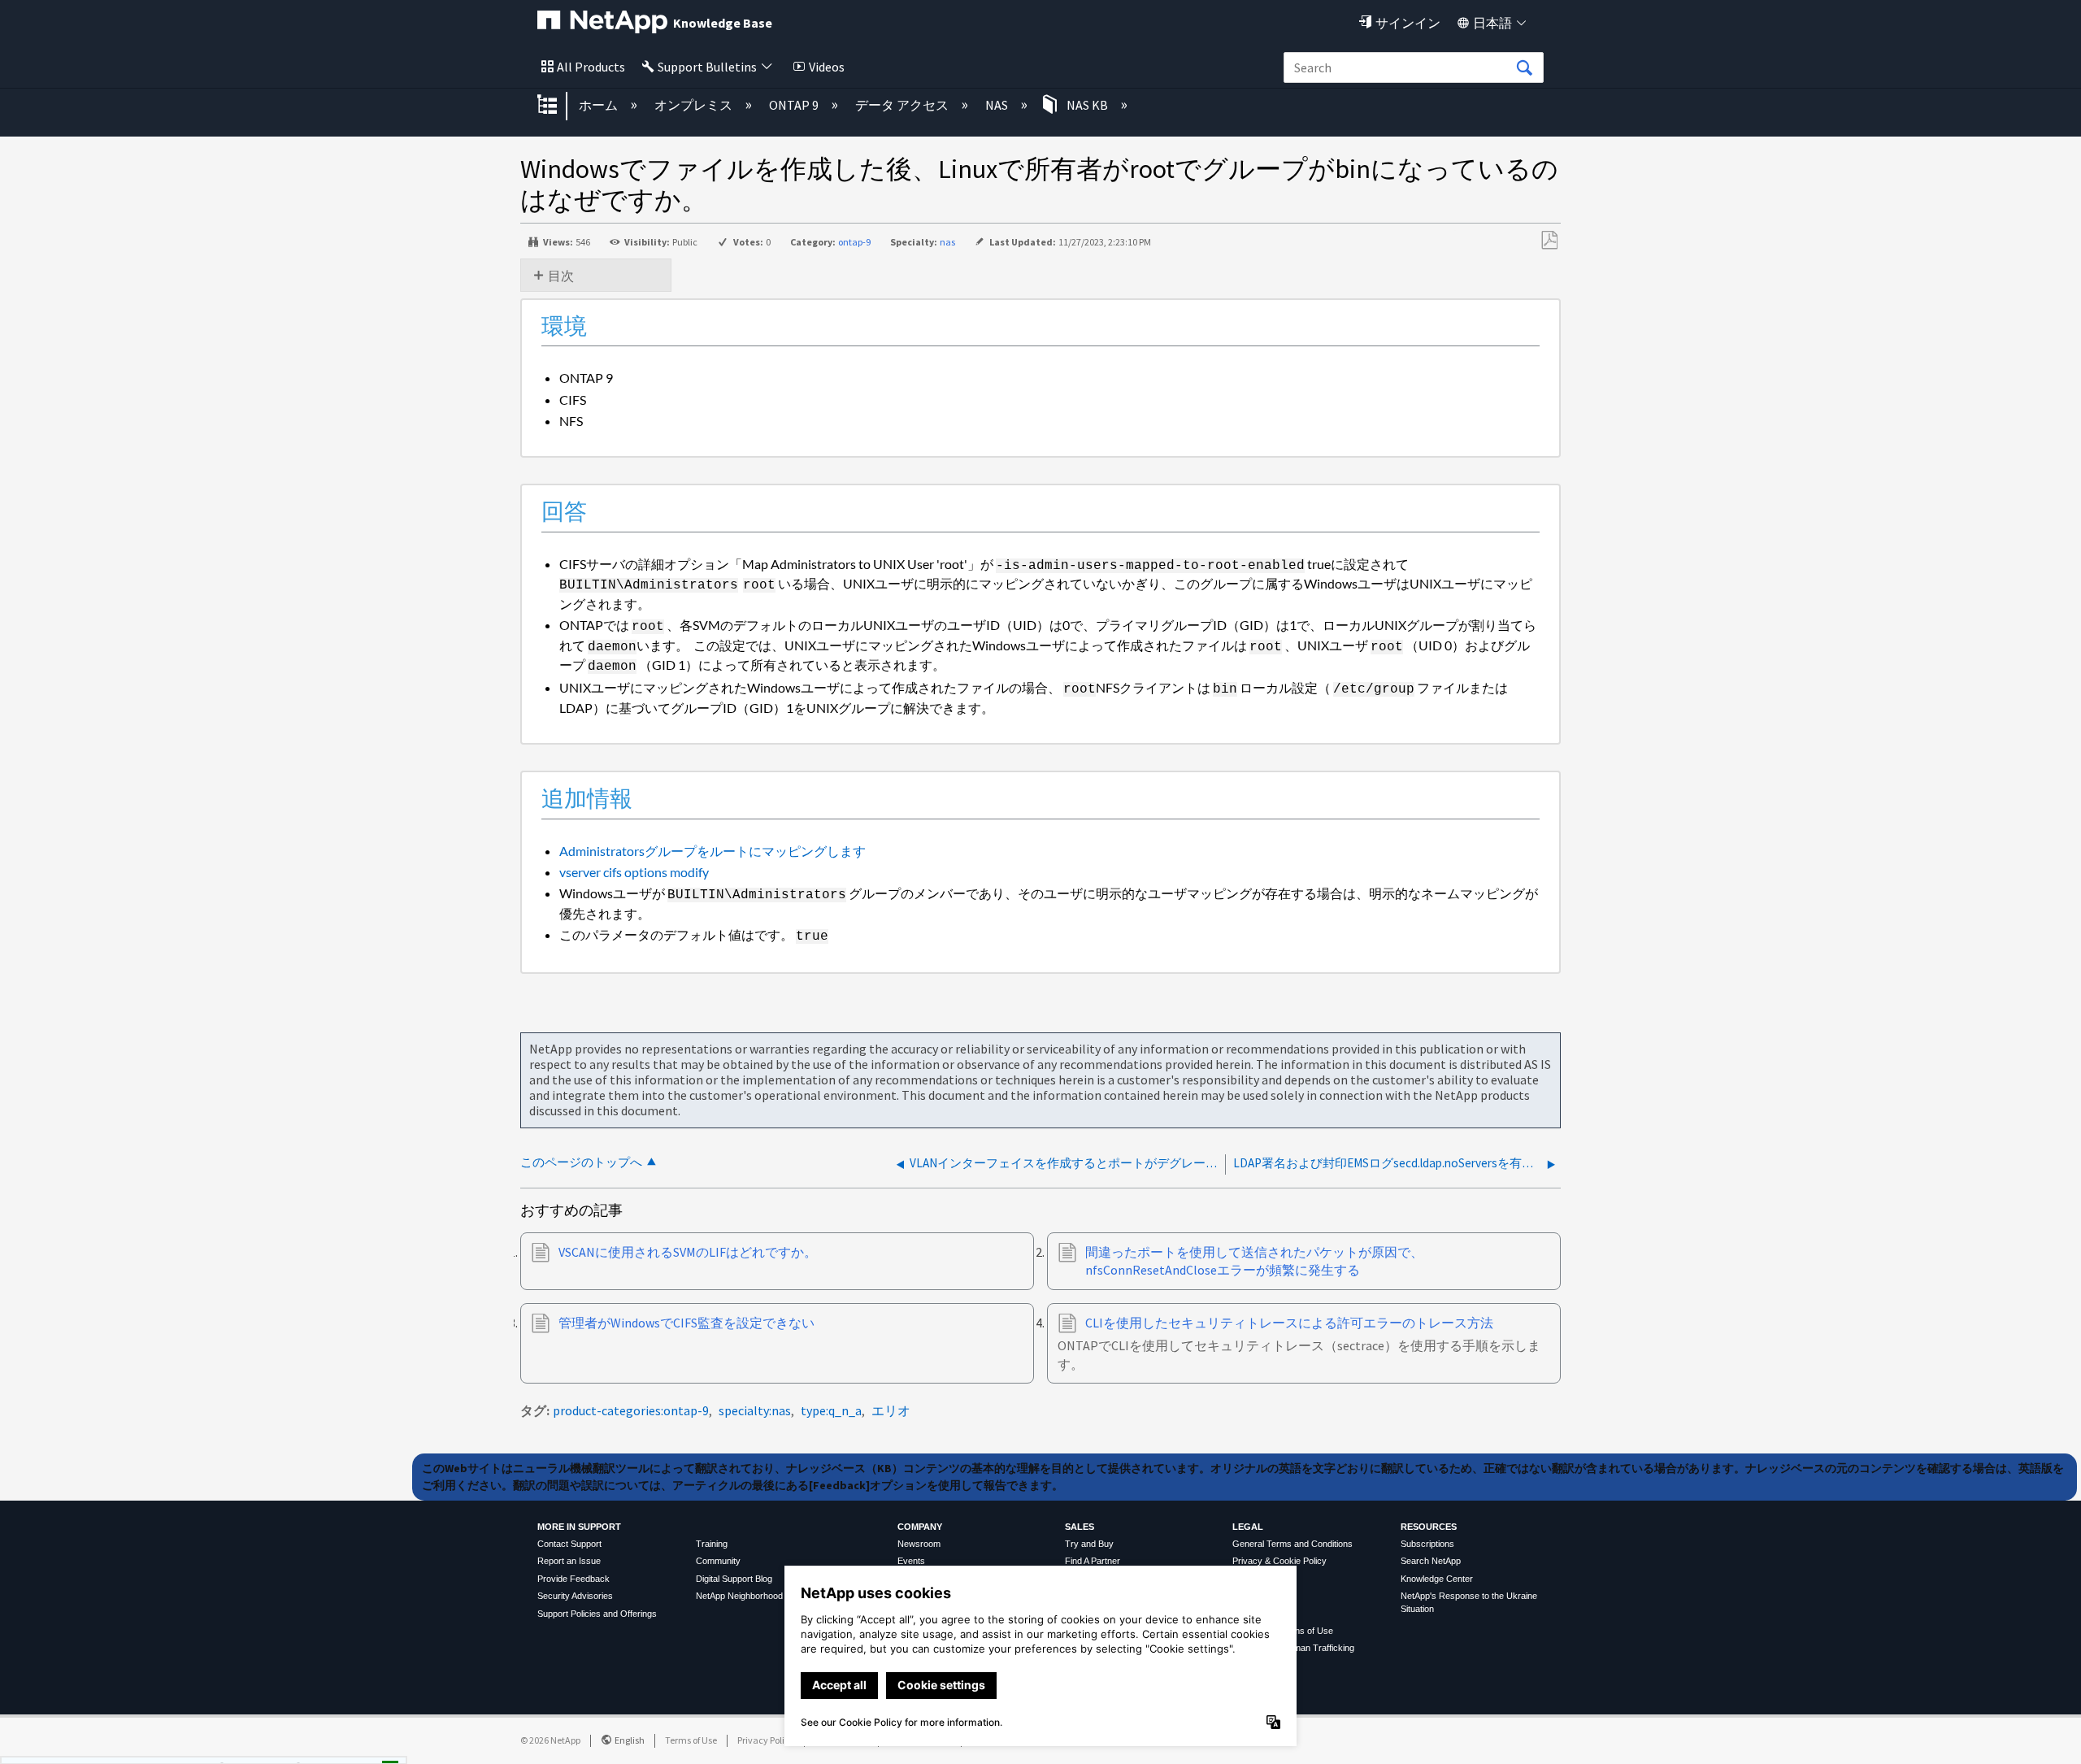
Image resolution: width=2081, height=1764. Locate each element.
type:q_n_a (831, 1410)
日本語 (1492, 23)
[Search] (1524, 68)
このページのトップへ (581, 1162)
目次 (561, 276)
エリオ (891, 1410)
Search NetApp (1431, 1561)
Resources (1429, 1527)
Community (718, 1561)
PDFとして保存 (1549, 241)
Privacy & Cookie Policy (1279, 1561)
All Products (591, 67)
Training (712, 1544)
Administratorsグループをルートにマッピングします (712, 851)
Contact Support (569, 1544)
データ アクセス (903, 105)
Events (911, 1561)
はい (251, 1746)
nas (947, 242)
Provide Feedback (573, 1579)
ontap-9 (854, 242)
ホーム (600, 105)
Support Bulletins (707, 67)
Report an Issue (569, 1561)
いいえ (334, 1746)
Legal (1248, 1527)
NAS (998, 105)
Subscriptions (1427, 1544)
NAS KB (1087, 105)
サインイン (1408, 23)
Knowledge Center (1437, 1579)
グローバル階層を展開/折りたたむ (558, 106)
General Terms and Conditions (1292, 1544)
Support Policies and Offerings (597, 1614)
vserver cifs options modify (634, 872)
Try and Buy (1089, 1544)
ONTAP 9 (795, 105)
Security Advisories (575, 1596)
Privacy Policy (766, 1740)
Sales (1080, 1527)
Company (920, 1527)
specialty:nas (755, 1410)
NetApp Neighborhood (739, 1596)
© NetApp (550, 1740)
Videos (827, 67)
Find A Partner (1093, 1561)
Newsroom (919, 1544)
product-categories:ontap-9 (631, 1410)
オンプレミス (695, 105)
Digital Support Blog (734, 1579)
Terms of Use (691, 1740)
